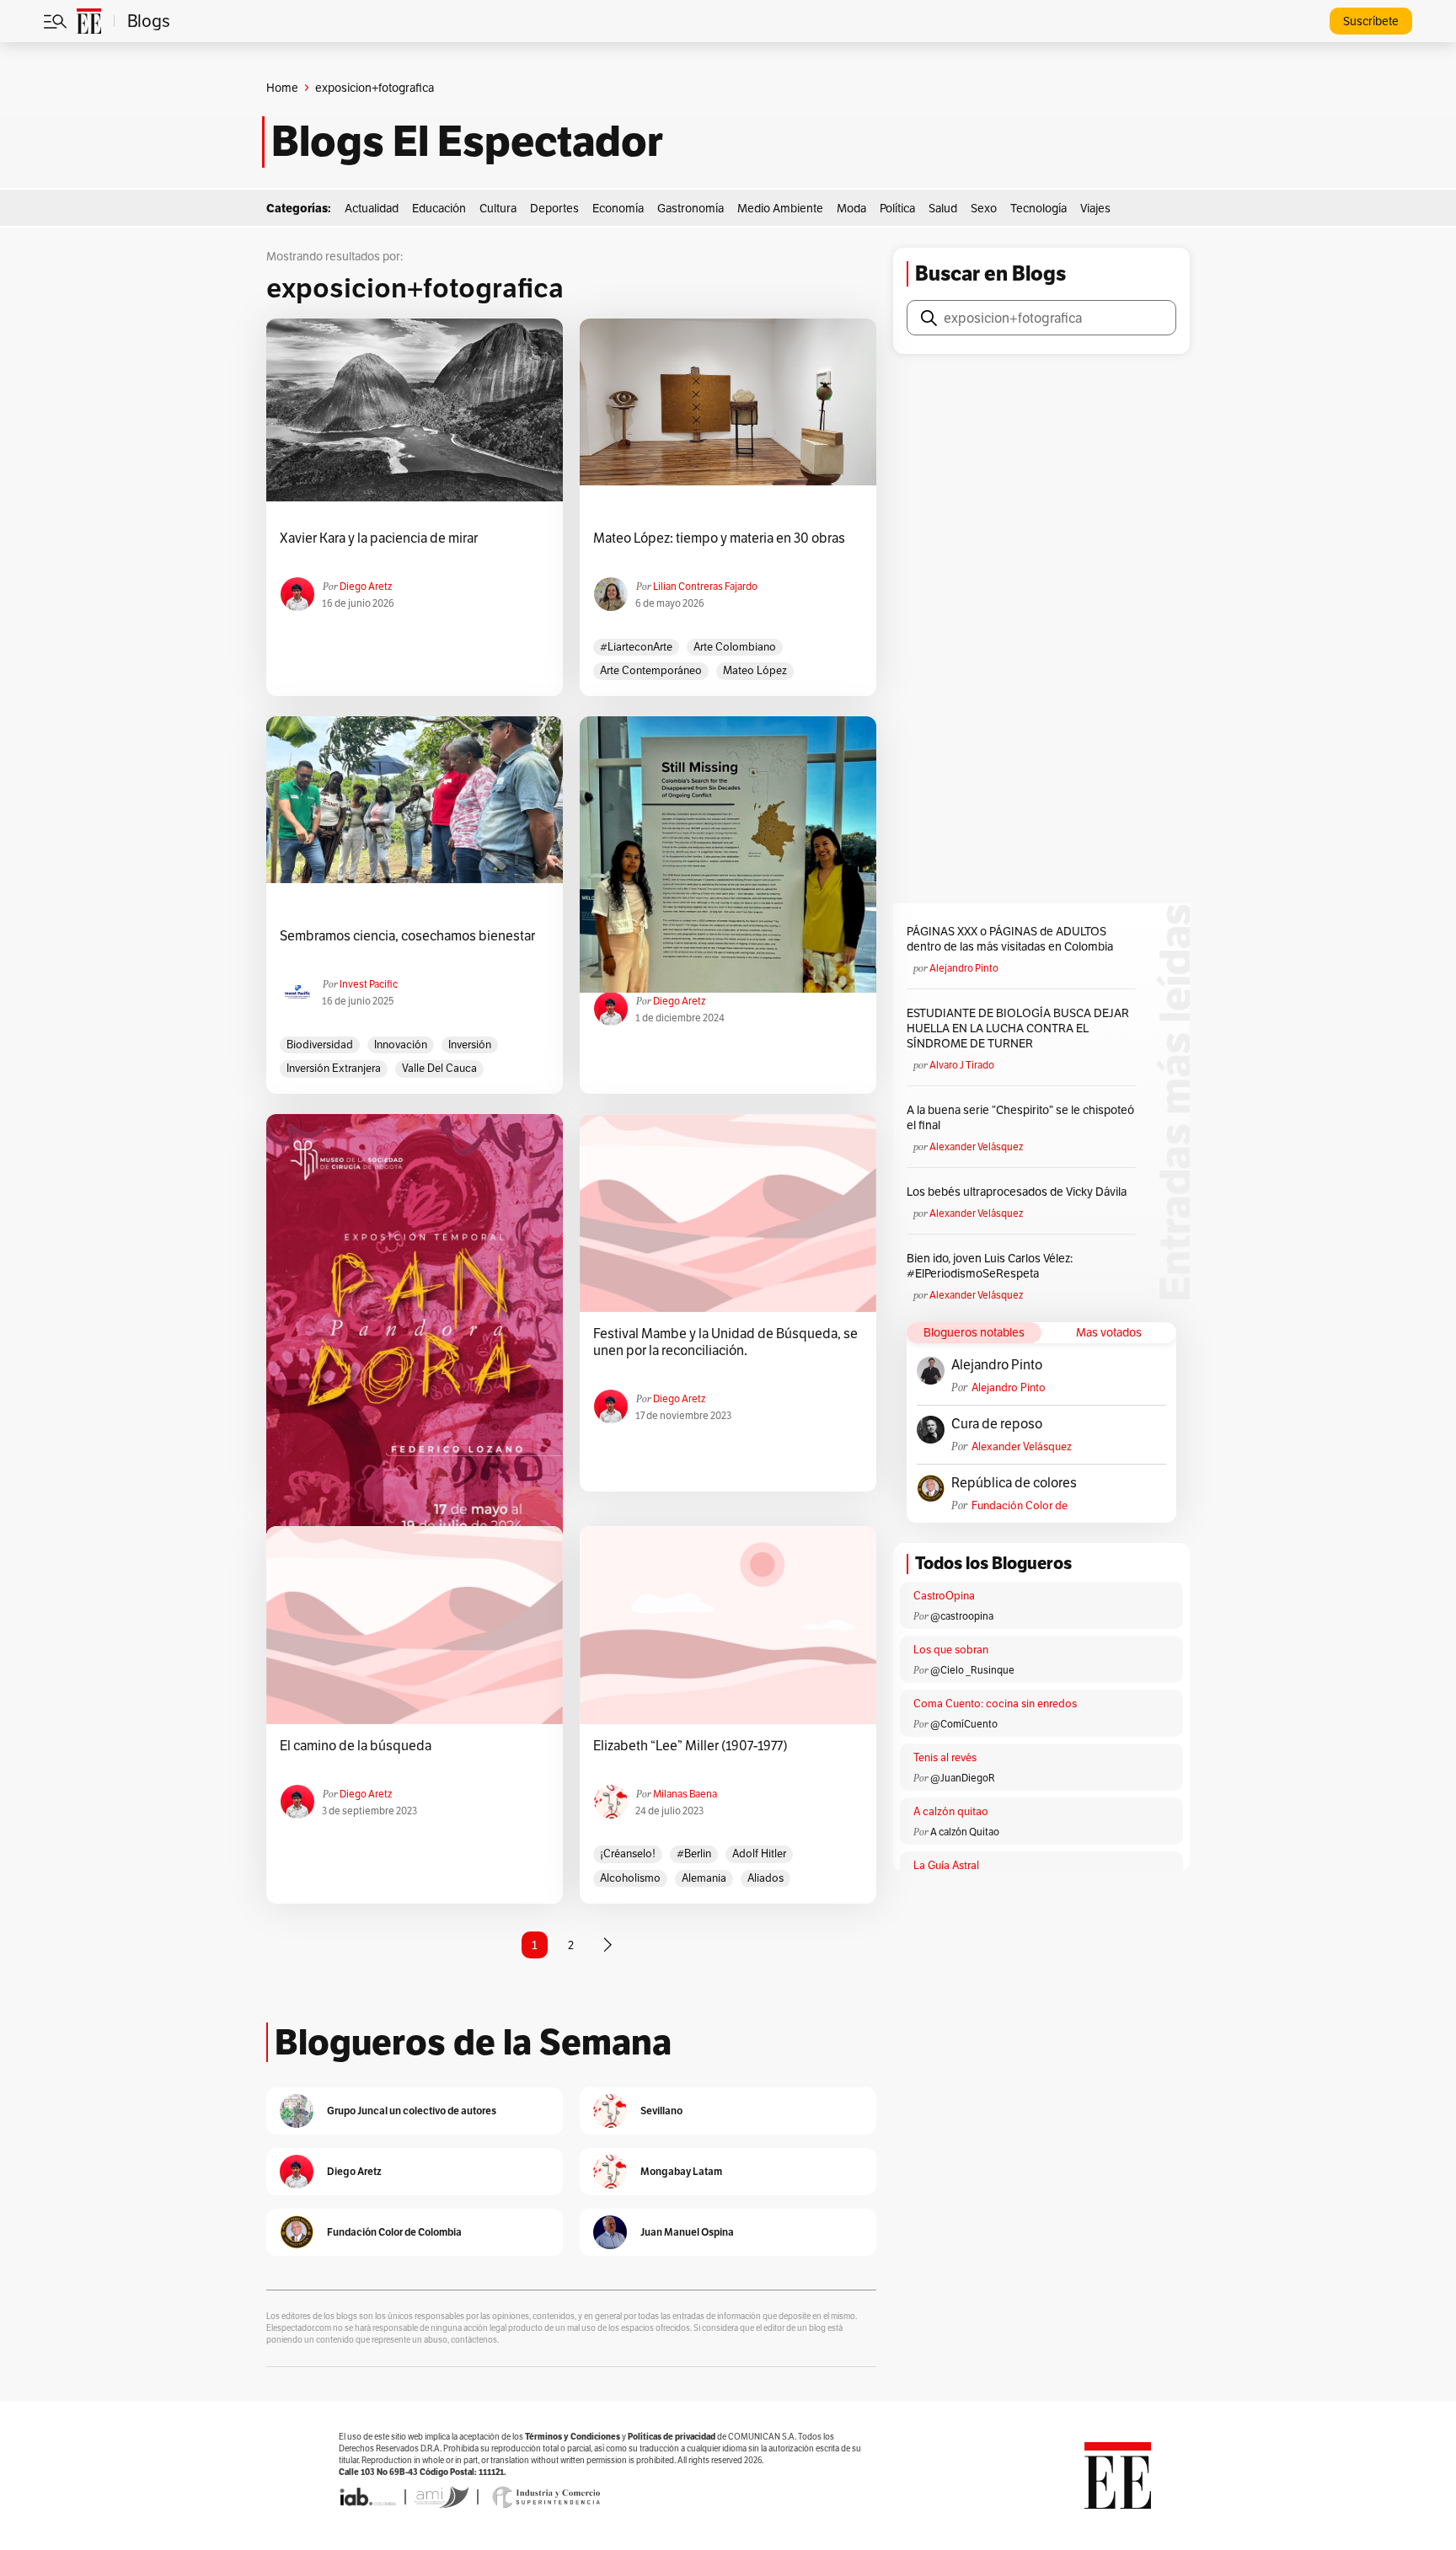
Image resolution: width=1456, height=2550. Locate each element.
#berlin (694, 1854)
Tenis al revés (945, 1757)
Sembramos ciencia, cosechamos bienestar (407, 936)
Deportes (554, 208)
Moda (851, 208)
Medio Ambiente (780, 208)
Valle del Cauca (439, 1068)
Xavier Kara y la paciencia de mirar (379, 538)
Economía (618, 208)
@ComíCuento (964, 1724)
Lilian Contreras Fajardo (705, 586)
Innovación (401, 1045)
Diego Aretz (366, 586)
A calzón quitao (951, 1811)
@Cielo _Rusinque (972, 1670)
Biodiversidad (320, 1045)
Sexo (984, 208)
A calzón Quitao (965, 1832)
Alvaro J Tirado (962, 1065)
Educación (439, 208)
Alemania (704, 1878)
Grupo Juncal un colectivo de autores (412, 2111)
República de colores (1014, 1483)
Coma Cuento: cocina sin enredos (995, 1704)
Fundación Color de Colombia (1020, 1505)
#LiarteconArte (636, 647)
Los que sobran (951, 1650)
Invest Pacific (369, 984)
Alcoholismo (630, 1878)
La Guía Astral (946, 1865)
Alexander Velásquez (976, 1146)
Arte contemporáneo (651, 670)
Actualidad (372, 208)
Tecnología (1038, 208)
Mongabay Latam (681, 2171)
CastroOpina (944, 1596)
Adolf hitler (759, 1854)
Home (282, 88)
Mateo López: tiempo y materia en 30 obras (719, 538)
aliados (765, 1878)
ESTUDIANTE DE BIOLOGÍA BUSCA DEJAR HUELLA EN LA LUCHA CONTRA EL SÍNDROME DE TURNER (1018, 1028)
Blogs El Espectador (467, 142)
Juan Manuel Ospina (687, 2232)
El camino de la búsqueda (356, 1746)
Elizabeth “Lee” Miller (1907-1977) (691, 1746)
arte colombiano (735, 647)
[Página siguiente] (608, 1945)
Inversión (470, 1045)
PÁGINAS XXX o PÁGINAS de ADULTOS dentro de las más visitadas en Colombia (1010, 939)
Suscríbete (1371, 21)
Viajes (1095, 208)
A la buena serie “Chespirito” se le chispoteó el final (1020, 1117)
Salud (943, 208)
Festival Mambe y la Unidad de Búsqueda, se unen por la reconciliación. (725, 1342)
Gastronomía (691, 208)
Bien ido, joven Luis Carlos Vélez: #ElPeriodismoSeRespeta (990, 1266)
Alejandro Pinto (964, 968)
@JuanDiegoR (963, 1778)
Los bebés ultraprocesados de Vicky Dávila (1019, 1192)
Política (897, 208)
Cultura (498, 208)
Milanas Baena (685, 1794)
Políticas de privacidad (672, 2437)
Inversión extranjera (334, 1068)
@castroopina (962, 1616)
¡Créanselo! (628, 1854)
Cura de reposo (997, 1424)
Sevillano (661, 2111)
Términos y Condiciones (573, 2437)
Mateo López (755, 670)
